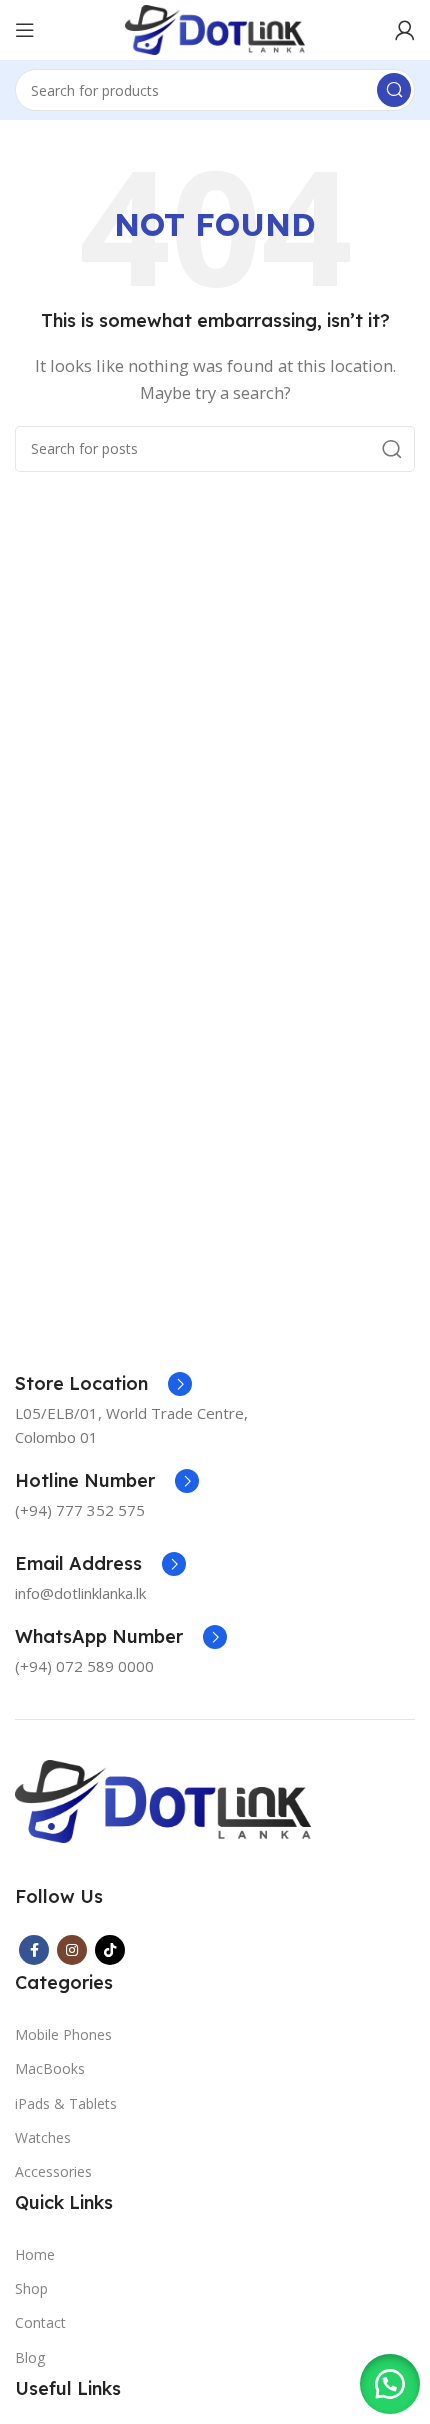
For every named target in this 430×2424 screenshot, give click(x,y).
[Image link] (163, 1799)
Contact (40, 2322)
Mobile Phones (63, 2034)
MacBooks (50, 2068)
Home (35, 2254)
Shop (31, 2288)
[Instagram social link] (72, 1950)
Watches (43, 2137)
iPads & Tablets (66, 2103)
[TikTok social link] (110, 1950)
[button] (390, 2384)
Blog (30, 2357)
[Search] (394, 90)
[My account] (405, 30)
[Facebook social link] (34, 1950)
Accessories (53, 2171)
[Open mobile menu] (25, 30)
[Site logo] (214, 28)
